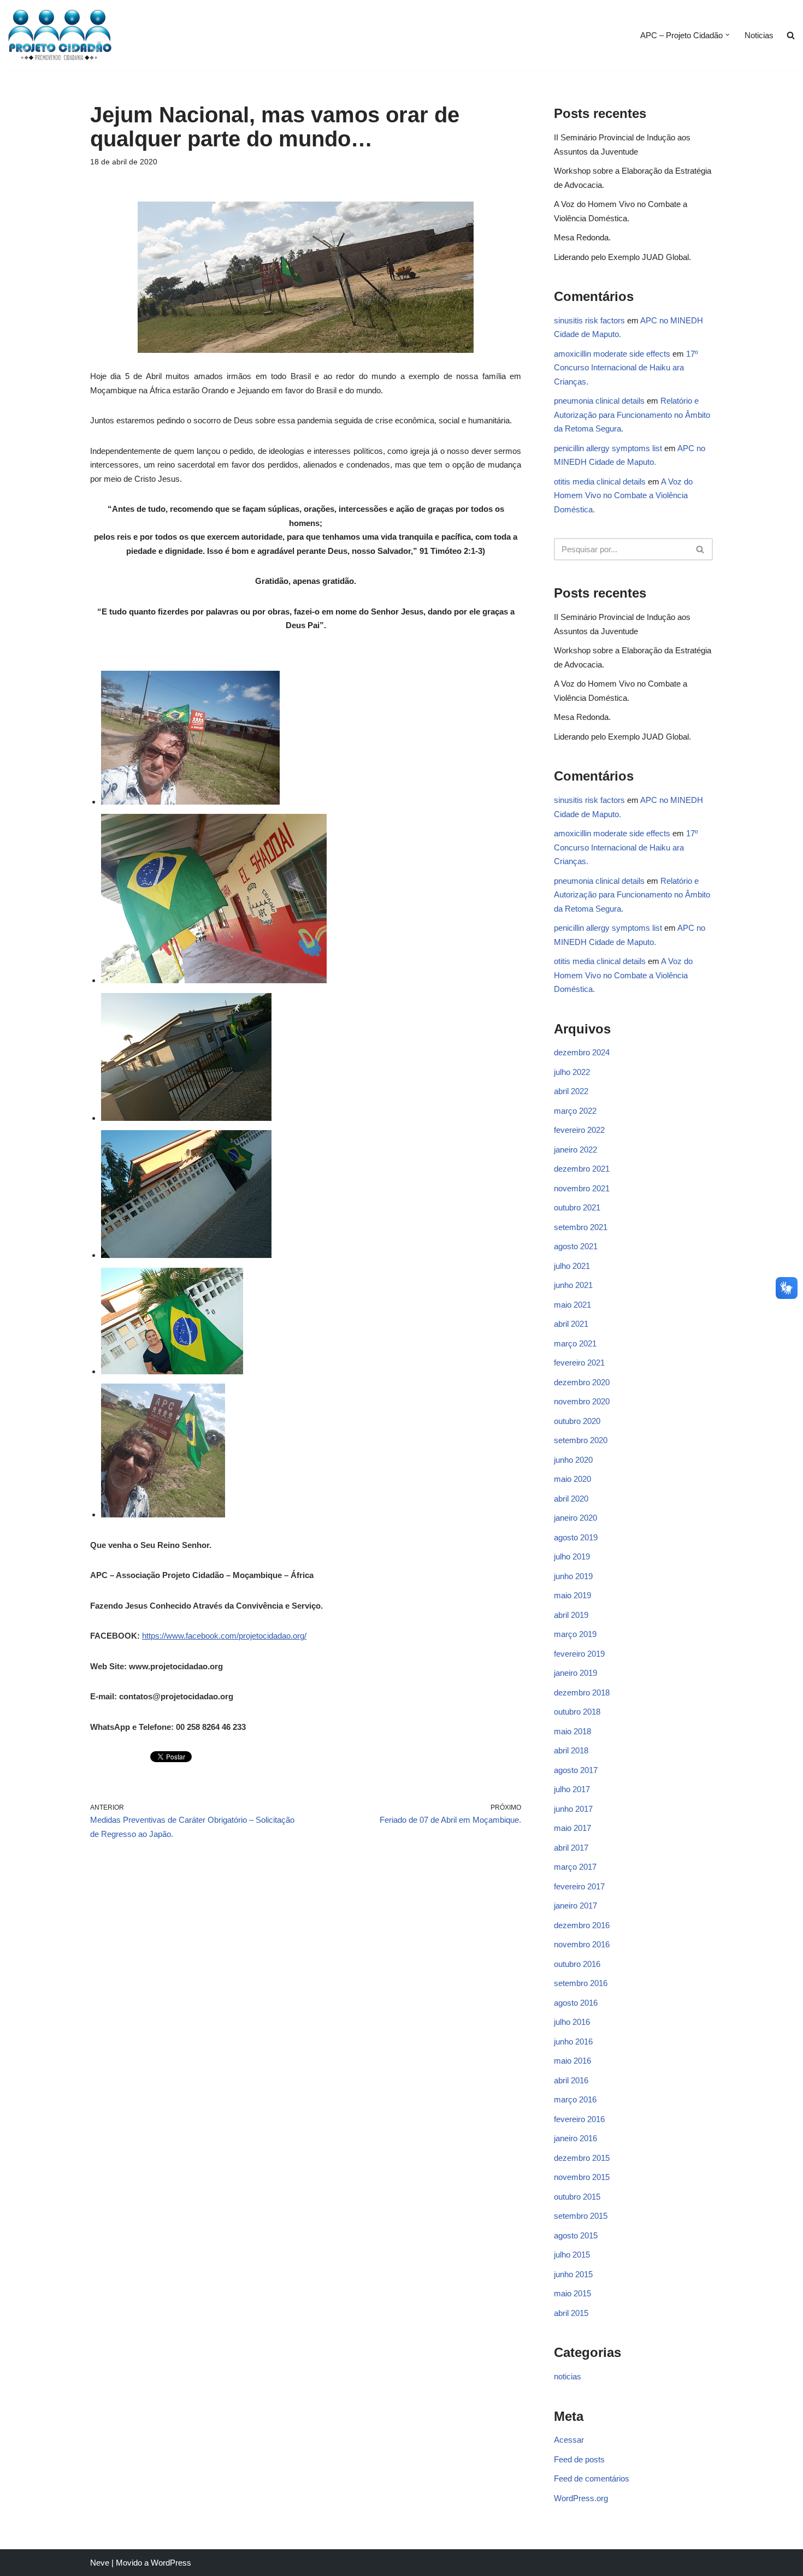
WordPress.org (581, 2498)
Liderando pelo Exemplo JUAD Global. (622, 257)
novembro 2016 (582, 1944)
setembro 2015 (581, 2216)
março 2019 (575, 1634)
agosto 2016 (576, 2003)
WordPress (171, 2563)
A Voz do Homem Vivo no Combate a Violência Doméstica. (623, 495)
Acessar (569, 2440)
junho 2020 (573, 1460)
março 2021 (575, 1343)
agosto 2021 (576, 1246)
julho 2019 (572, 1556)
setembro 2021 (581, 1227)
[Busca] (701, 549)
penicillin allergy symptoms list (608, 448)
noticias (568, 2376)
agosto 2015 (576, 2235)
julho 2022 (572, 1072)
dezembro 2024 (582, 1052)
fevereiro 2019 (579, 1654)
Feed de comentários (592, 2478)
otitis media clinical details (600, 481)
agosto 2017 (576, 1770)
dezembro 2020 (582, 1382)
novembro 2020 (582, 1401)
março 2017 (575, 1867)
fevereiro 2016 (579, 2119)
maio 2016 (572, 2061)
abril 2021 (571, 1324)
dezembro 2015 (582, 2158)
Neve (100, 2563)
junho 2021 (573, 1285)
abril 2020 (571, 1499)
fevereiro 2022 (579, 1130)
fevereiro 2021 (579, 1363)
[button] (728, 35)
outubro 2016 (577, 1964)
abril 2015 (571, 2313)
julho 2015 (572, 2255)
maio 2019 (572, 1595)
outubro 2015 (577, 2197)
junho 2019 (573, 1576)
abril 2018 (571, 1750)
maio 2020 (572, 1479)
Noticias (759, 35)
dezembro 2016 (582, 1925)
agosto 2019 (576, 1537)
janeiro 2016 (575, 2138)
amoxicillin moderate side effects (612, 354)
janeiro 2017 (575, 1906)
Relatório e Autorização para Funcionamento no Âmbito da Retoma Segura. (632, 415)
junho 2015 (573, 2274)
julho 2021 (572, 1266)
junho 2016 (573, 2042)
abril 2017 (571, 1848)
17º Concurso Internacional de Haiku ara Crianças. (626, 368)
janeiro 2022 (575, 1150)
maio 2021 (572, 1305)
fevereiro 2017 (579, 1886)
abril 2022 (571, 1091)
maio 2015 (572, 2293)
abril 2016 (571, 2080)
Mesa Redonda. (582, 237)
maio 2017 (572, 1828)
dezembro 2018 (582, 1692)
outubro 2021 (577, 1207)
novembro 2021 (582, 1188)
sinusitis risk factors (589, 320)
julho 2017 (572, 1789)
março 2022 (575, 1111)
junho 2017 (573, 1809)
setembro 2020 (581, 1440)
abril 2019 (571, 1615)
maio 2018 (572, 1731)
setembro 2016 (581, 1983)
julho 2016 (572, 2022)
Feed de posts (579, 2459)
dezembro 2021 (582, 1169)
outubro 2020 (577, 1421)
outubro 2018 (577, 1712)
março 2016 (575, 2099)
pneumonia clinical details (599, 401)
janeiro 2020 (575, 1518)
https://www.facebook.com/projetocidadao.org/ (224, 1636)
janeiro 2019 (575, 1673)
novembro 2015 (582, 2177)
